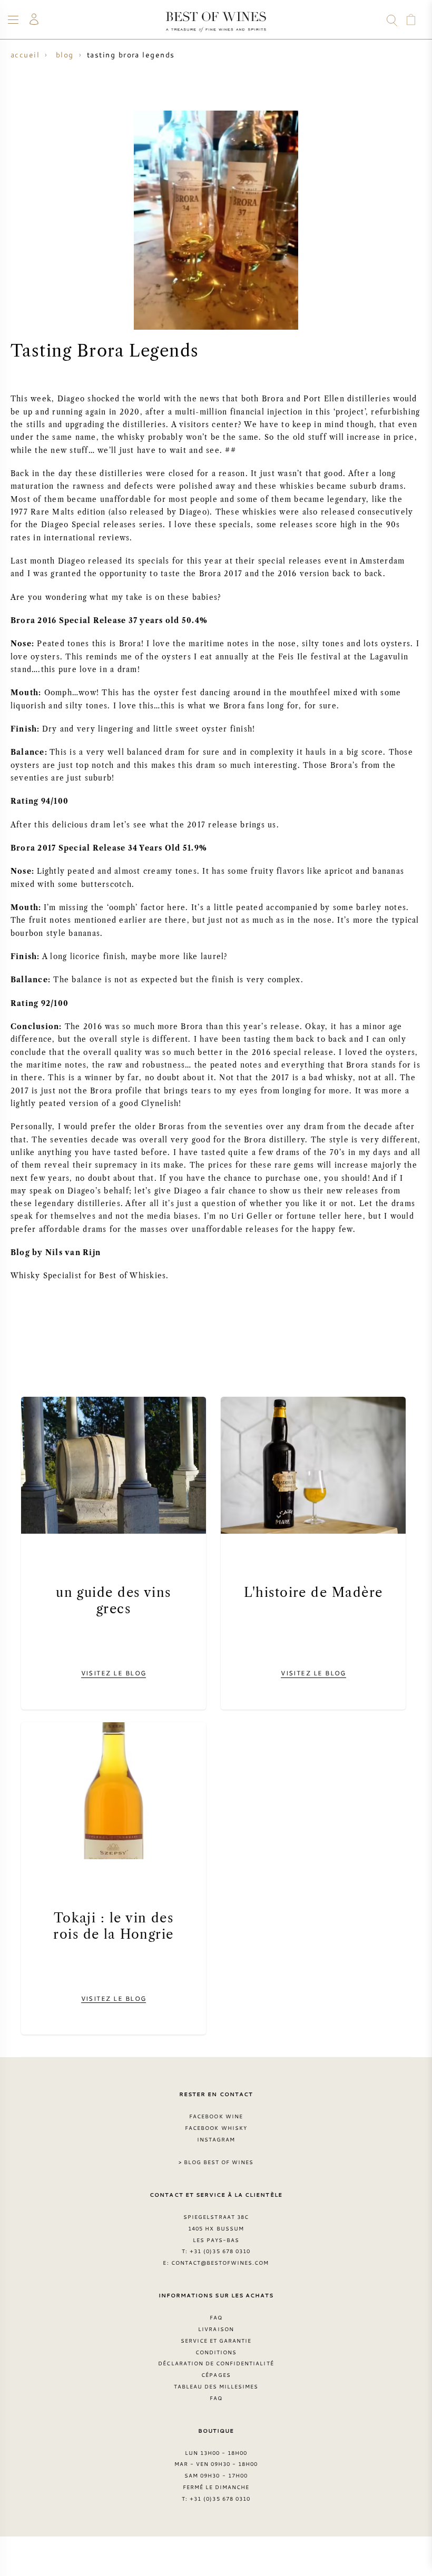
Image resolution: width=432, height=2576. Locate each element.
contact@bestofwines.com (220, 2263)
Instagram (216, 2139)
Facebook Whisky (216, 2128)
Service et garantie (216, 2341)
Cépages (216, 2375)
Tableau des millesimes (216, 2386)
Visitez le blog (114, 1673)
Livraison (216, 2329)
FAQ (216, 2317)
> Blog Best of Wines (216, 2162)
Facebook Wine (216, 2116)
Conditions (216, 2352)
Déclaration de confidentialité (216, 2363)
